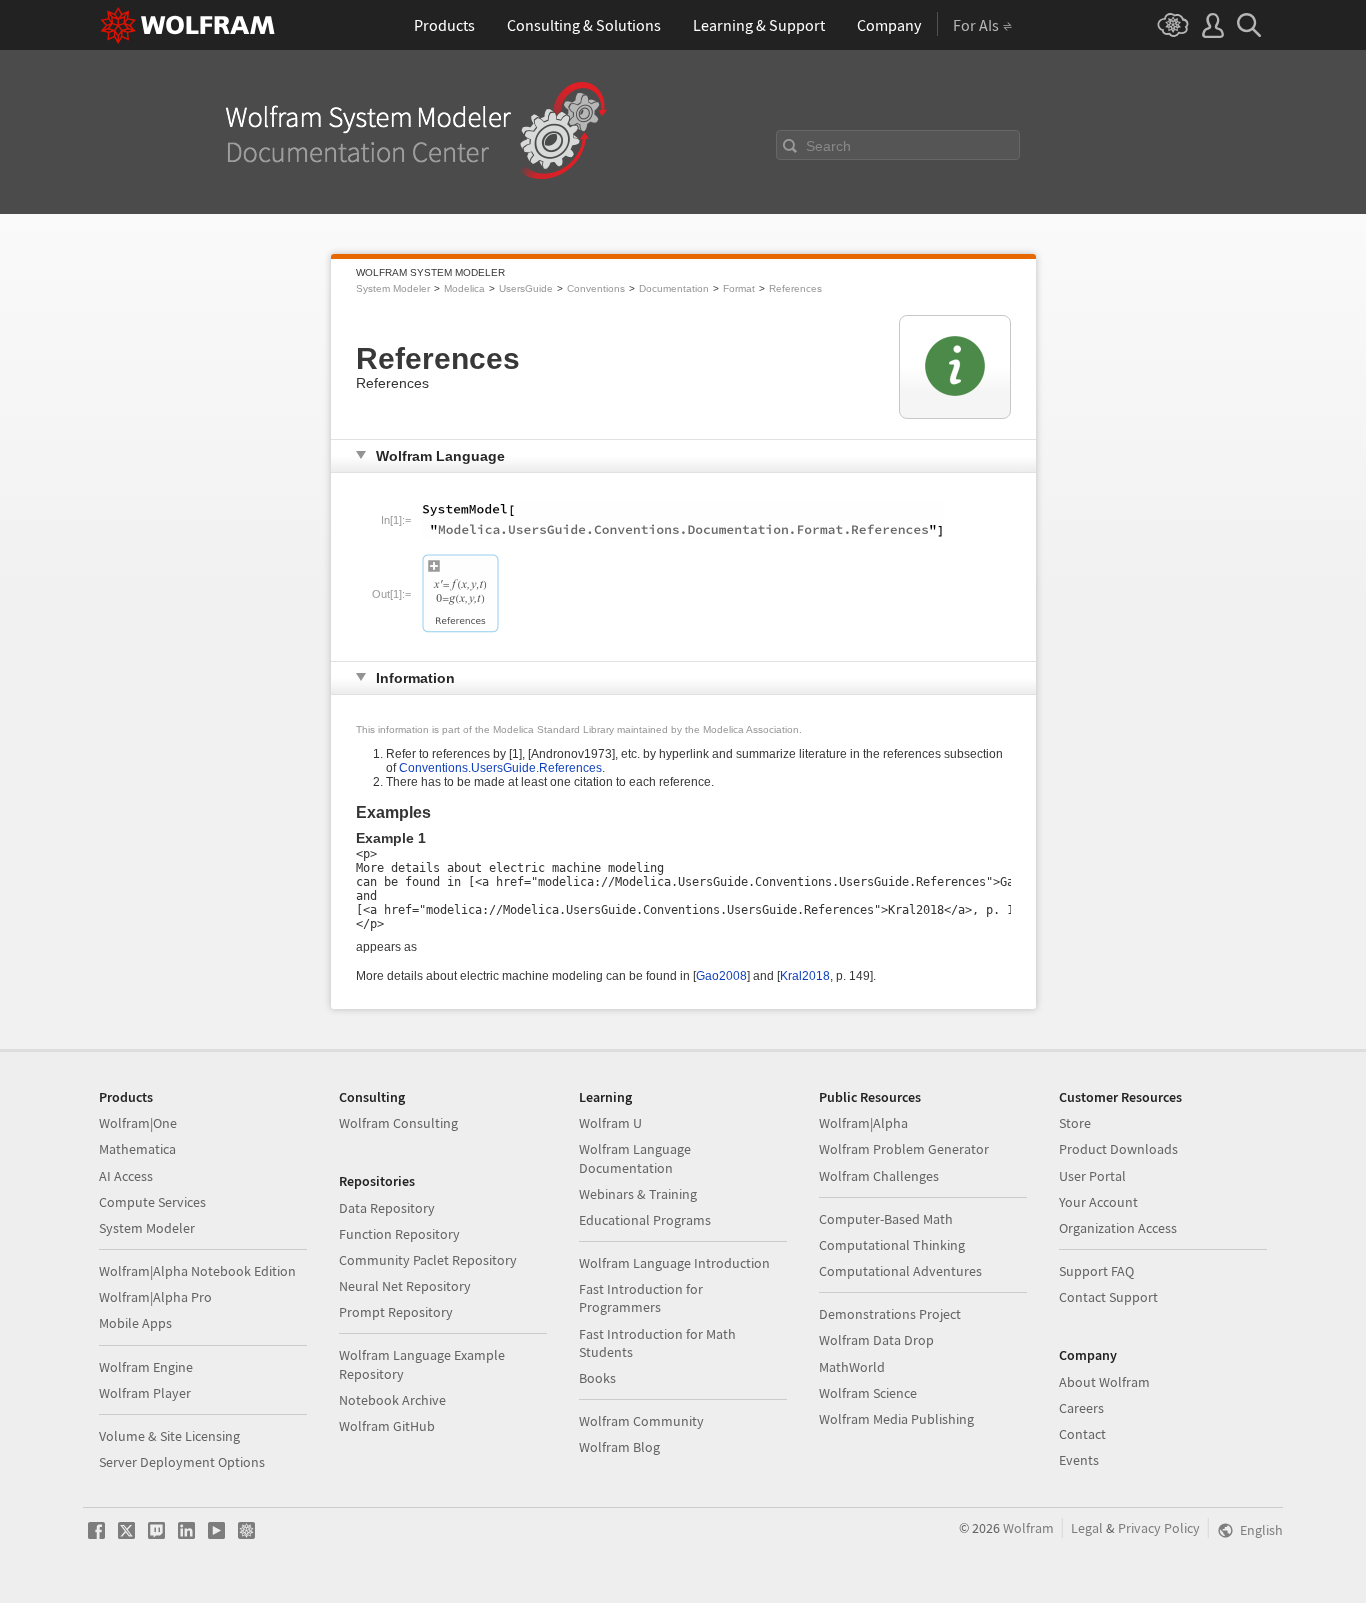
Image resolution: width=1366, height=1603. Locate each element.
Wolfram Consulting (398, 1123)
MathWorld (852, 1367)
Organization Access (1118, 1228)
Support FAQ (1096, 1271)
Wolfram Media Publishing (896, 1419)
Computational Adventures (900, 1271)
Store (1075, 1123)
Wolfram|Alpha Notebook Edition (197, 1271)
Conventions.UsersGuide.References (500, 768)
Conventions (596, 288)
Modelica (464, 288)
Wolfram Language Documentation (635, 1158)
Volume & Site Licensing (169, 1436)
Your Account (1098, 1202)
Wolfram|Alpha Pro (155, 1297)
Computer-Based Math (886, 1219)
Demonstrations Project (890, 1314)
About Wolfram (1104, 1382)
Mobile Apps (135, 1323)
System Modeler (393, 288)
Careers (1081, 1408)
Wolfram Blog (619, 1447)
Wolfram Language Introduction (674, 1263)
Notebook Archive (392, 1400)
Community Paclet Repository (428, 1260)
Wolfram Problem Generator (904, 1149)
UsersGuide (526, 288)
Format (739, 288)
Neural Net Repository (405, 1286)
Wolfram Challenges (879, 1176)
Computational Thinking (892, 1245)
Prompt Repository (396, 1312)
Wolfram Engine (146, 1367)
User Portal (1092, 1176)
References (795, 288)
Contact (1082, 1434)
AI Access (126, 1176)
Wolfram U (610, 1123)
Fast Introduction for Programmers (641, 1298)
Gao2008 (721, 976)
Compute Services (152, 1202)
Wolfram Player (145, 1393)
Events (1079, 1460)
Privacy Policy (1159, 1528)
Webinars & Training (638, 1194)
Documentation (674, 288)
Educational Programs (645, 1220)
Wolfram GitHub (387, 1426)
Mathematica (137, 1149)
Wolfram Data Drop (876, 1340)
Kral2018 (805, 976)
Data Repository (387, 1208)
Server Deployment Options (182, 1462)
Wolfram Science (868, 1393)
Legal (1087, 1528)
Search (828, 146)
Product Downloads (1118, 1149)
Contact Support (1108, 1297)
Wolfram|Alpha (863, 1123)
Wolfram (1028, 1528)
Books (597, 1378)
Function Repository (399, 1234)
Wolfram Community (641, 1421)
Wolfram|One (138, 1123)
